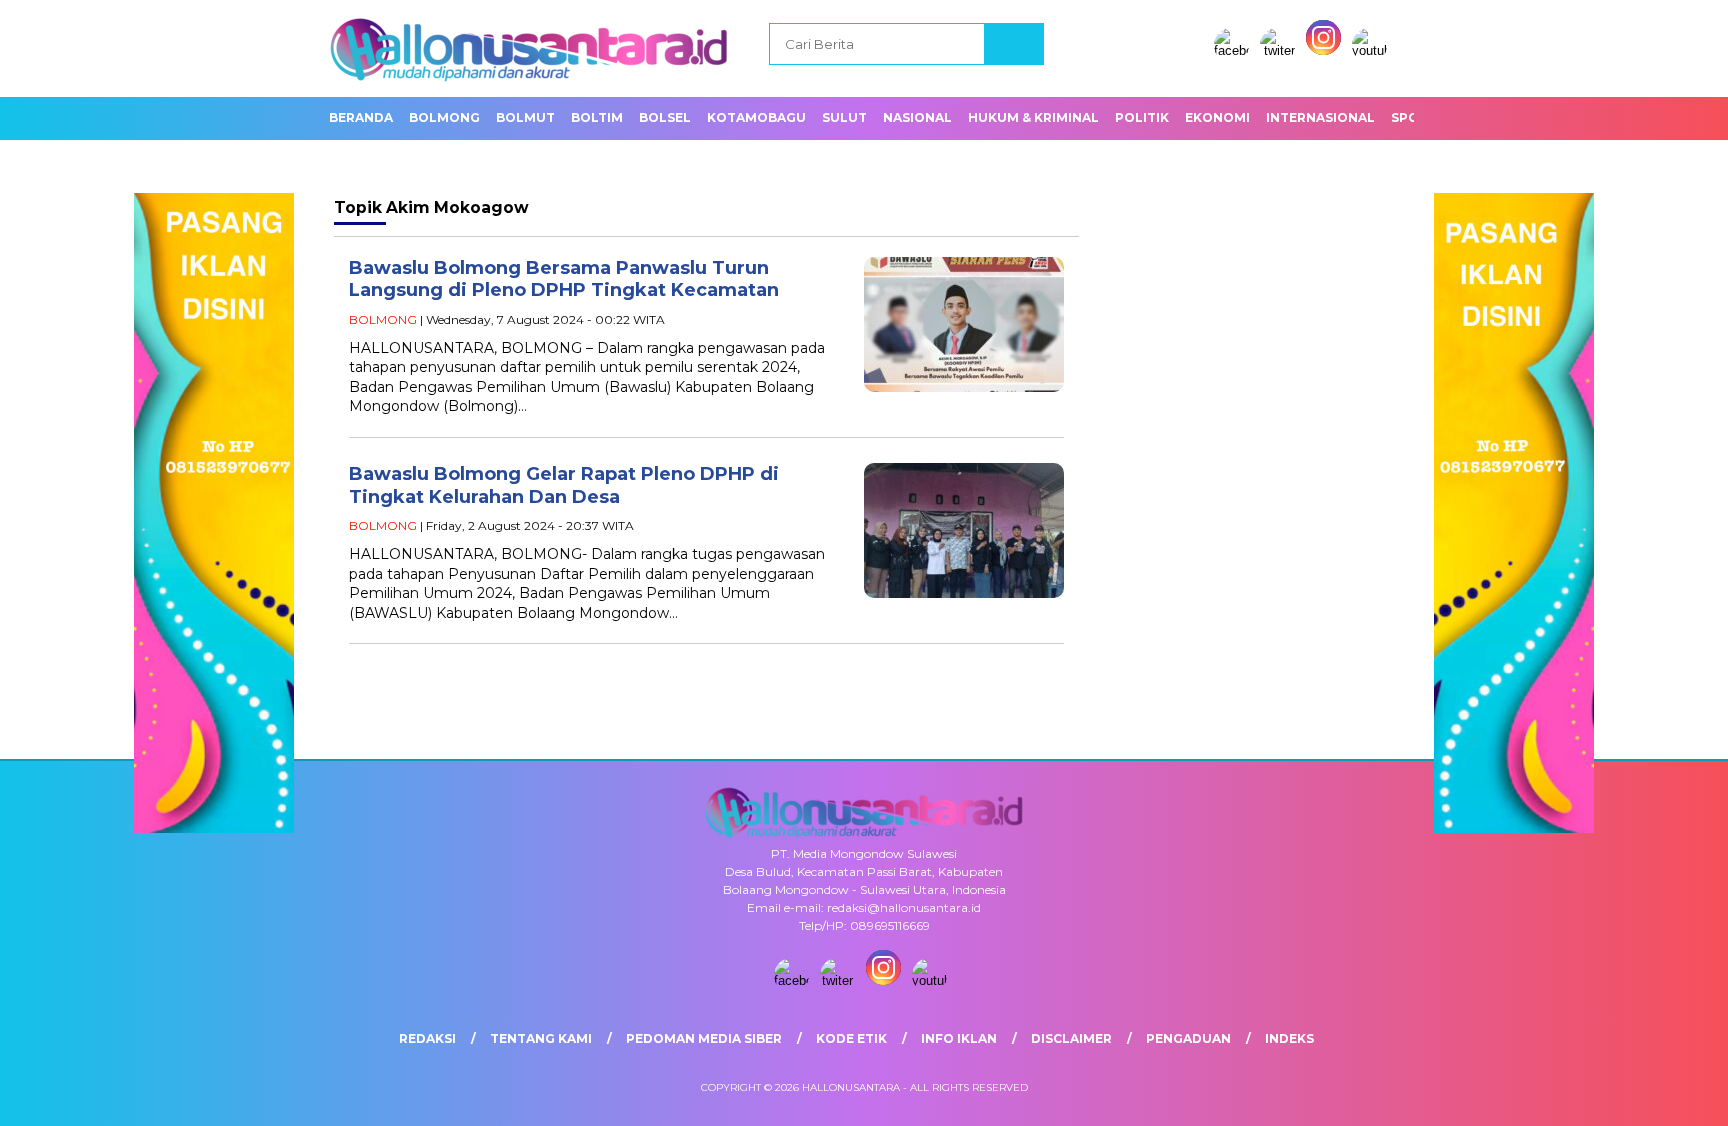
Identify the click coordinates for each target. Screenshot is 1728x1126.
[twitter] (1281, 50)
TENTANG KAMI (541, 1038)
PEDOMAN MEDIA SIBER (704, 1038)
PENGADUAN (1188, 1038)
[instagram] (1327, 50)
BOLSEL (665, 117)
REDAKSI (427, 1038)
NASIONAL (917, 117)
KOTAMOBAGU (756, 117)
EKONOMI (1217, 117)
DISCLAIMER (1071, 1038)
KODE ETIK (851, 1038)
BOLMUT (525, 117)
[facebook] (1235, 50)
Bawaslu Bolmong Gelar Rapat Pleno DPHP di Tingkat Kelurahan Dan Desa (564, 485)
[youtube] (1373, 50)
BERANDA (361, 117)
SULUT (844, 117)
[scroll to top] (1659, 1095)
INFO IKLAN (959, 1038)
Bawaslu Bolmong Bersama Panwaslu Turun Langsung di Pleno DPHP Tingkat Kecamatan (564, 279)
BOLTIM (597, 117)
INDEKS (1289, 1038)
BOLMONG (444, 117)
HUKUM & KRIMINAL (1033, 117)
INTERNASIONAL (1320, 117)
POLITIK (1142, 117)
